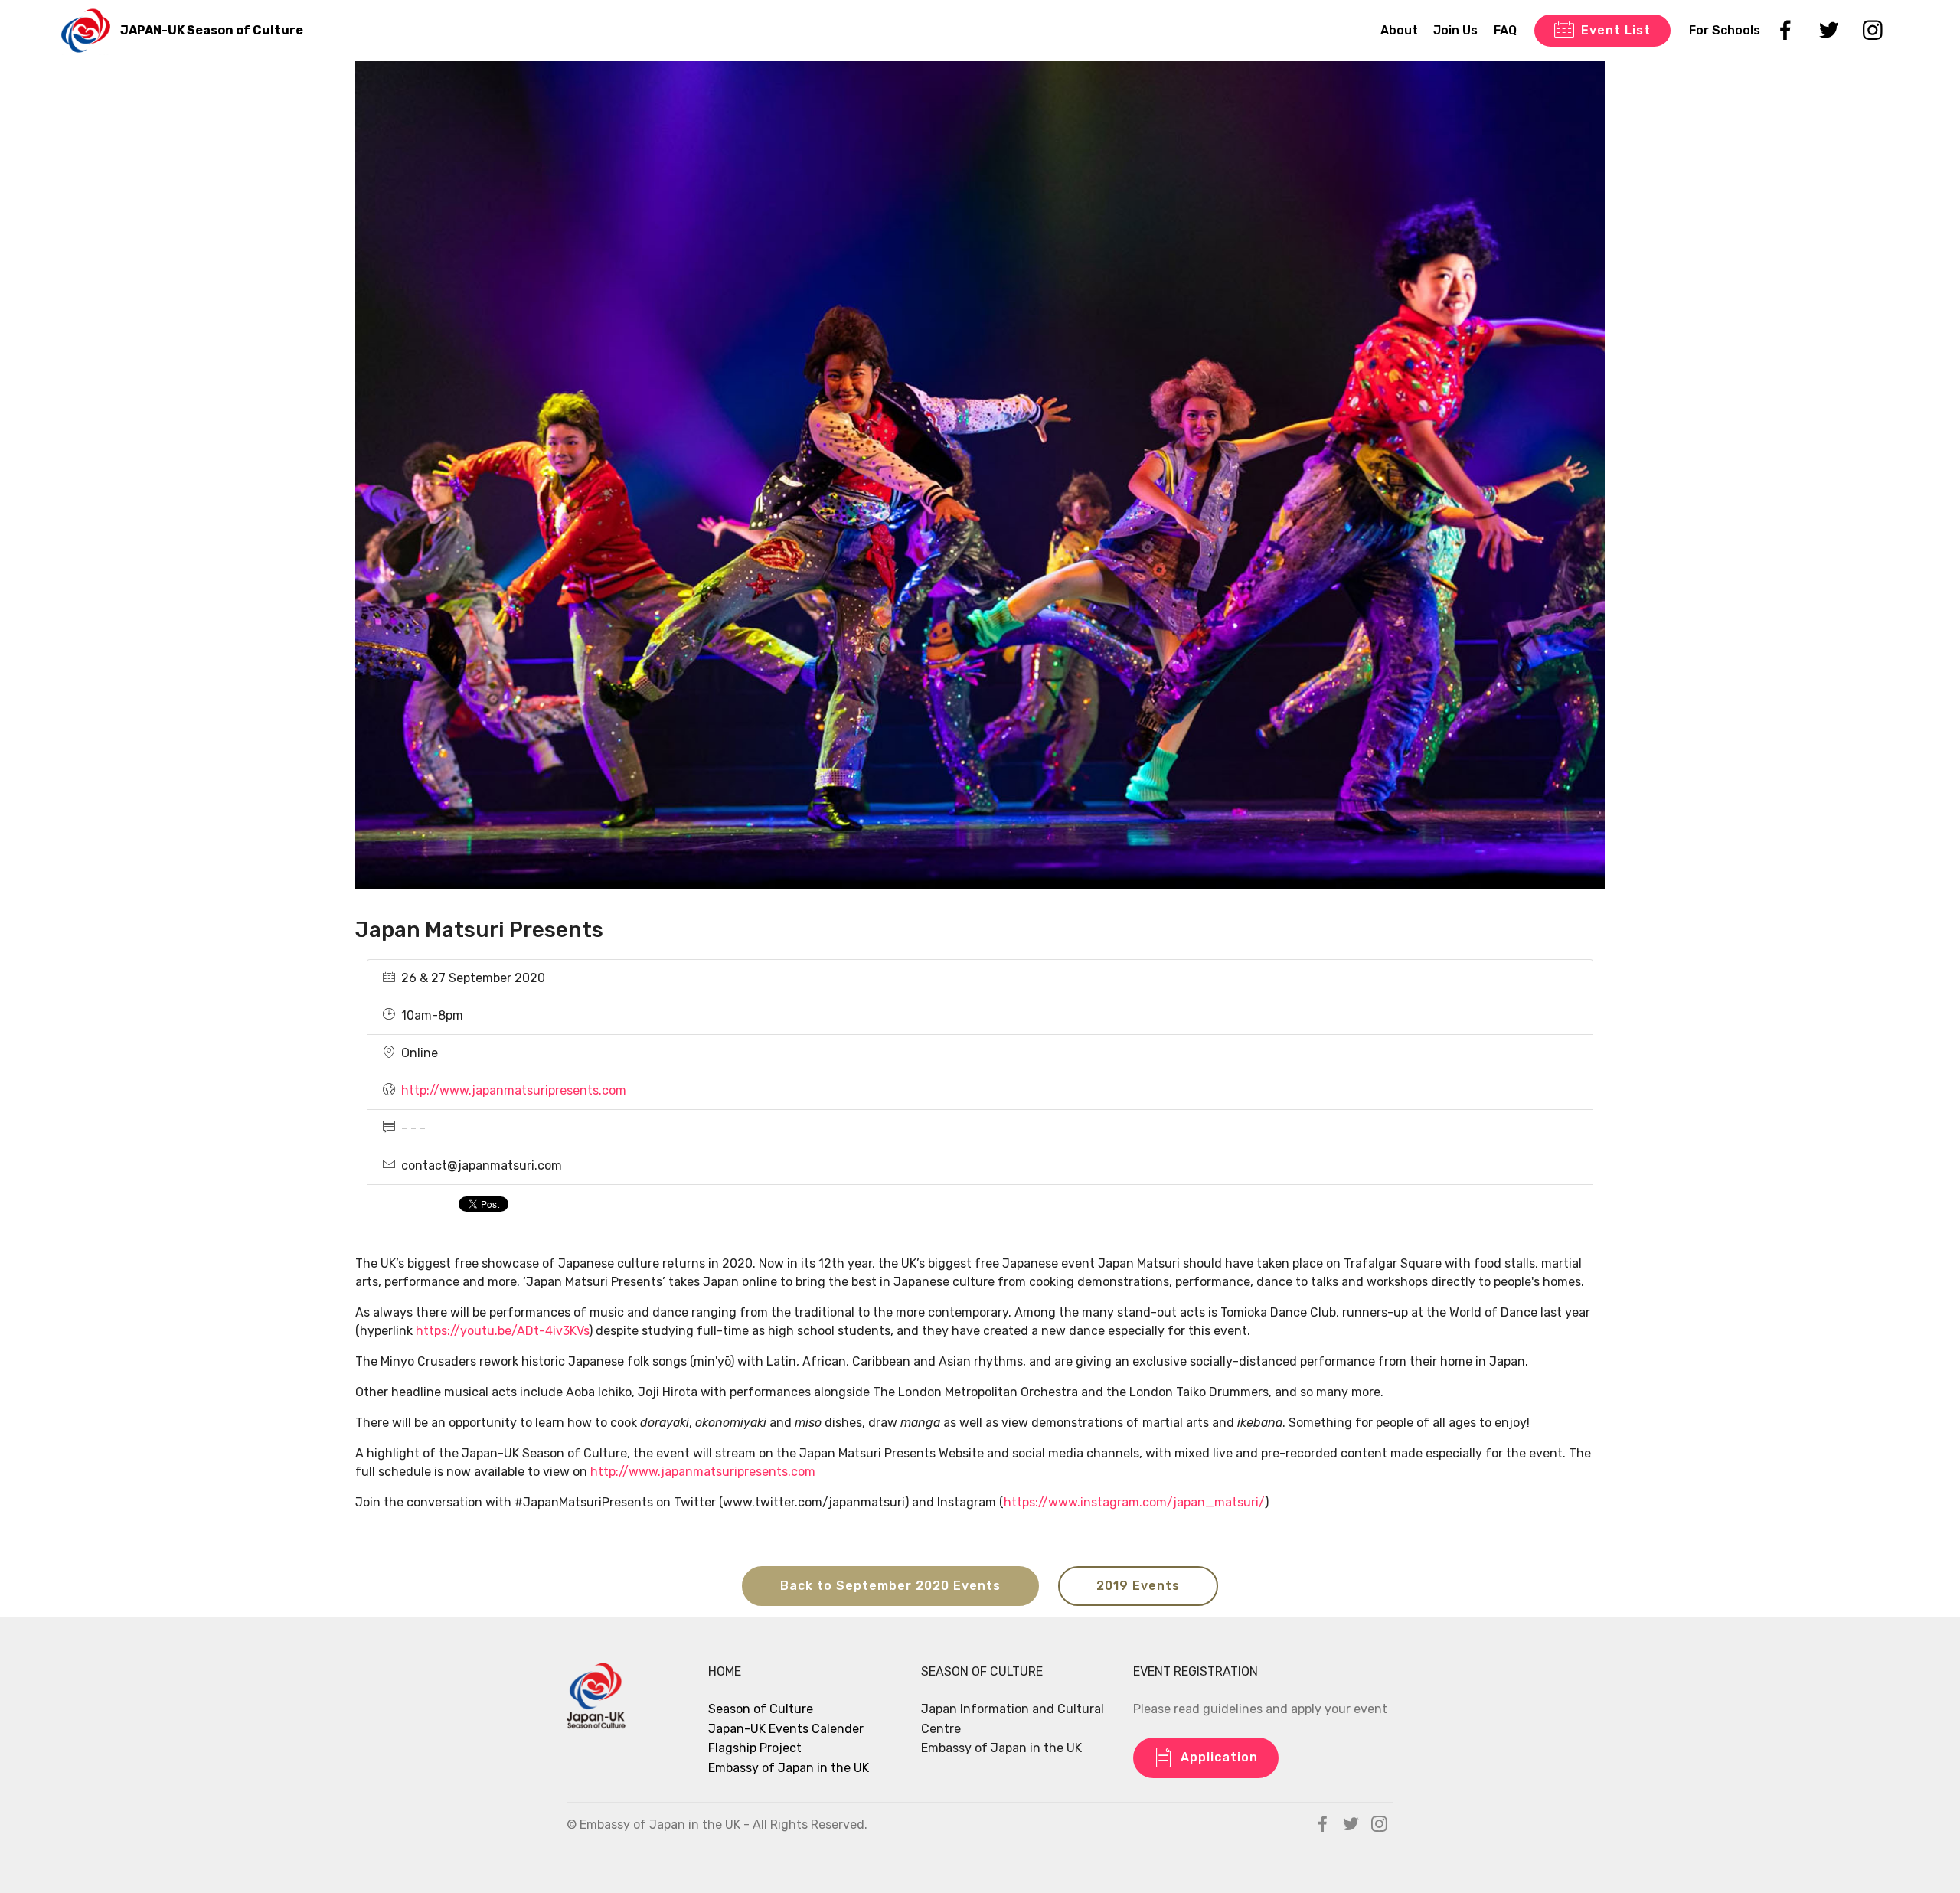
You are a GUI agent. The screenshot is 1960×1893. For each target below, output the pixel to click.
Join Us (1455, 30)
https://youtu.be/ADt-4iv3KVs (502, 1331)
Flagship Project (755, 1748)
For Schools (1725, 30)
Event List (1616, 30)
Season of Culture (761, 1709)
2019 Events (1138, 1586)
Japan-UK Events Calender (786, 1729)
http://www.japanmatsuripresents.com (514, 1090)
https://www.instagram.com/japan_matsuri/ (1134, 1502)
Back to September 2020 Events (890, 1586)
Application (1219, 1757)
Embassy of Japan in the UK (789, 1768)
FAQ (1505, 30)
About (1399, 30)
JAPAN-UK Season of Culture (212, 30)
